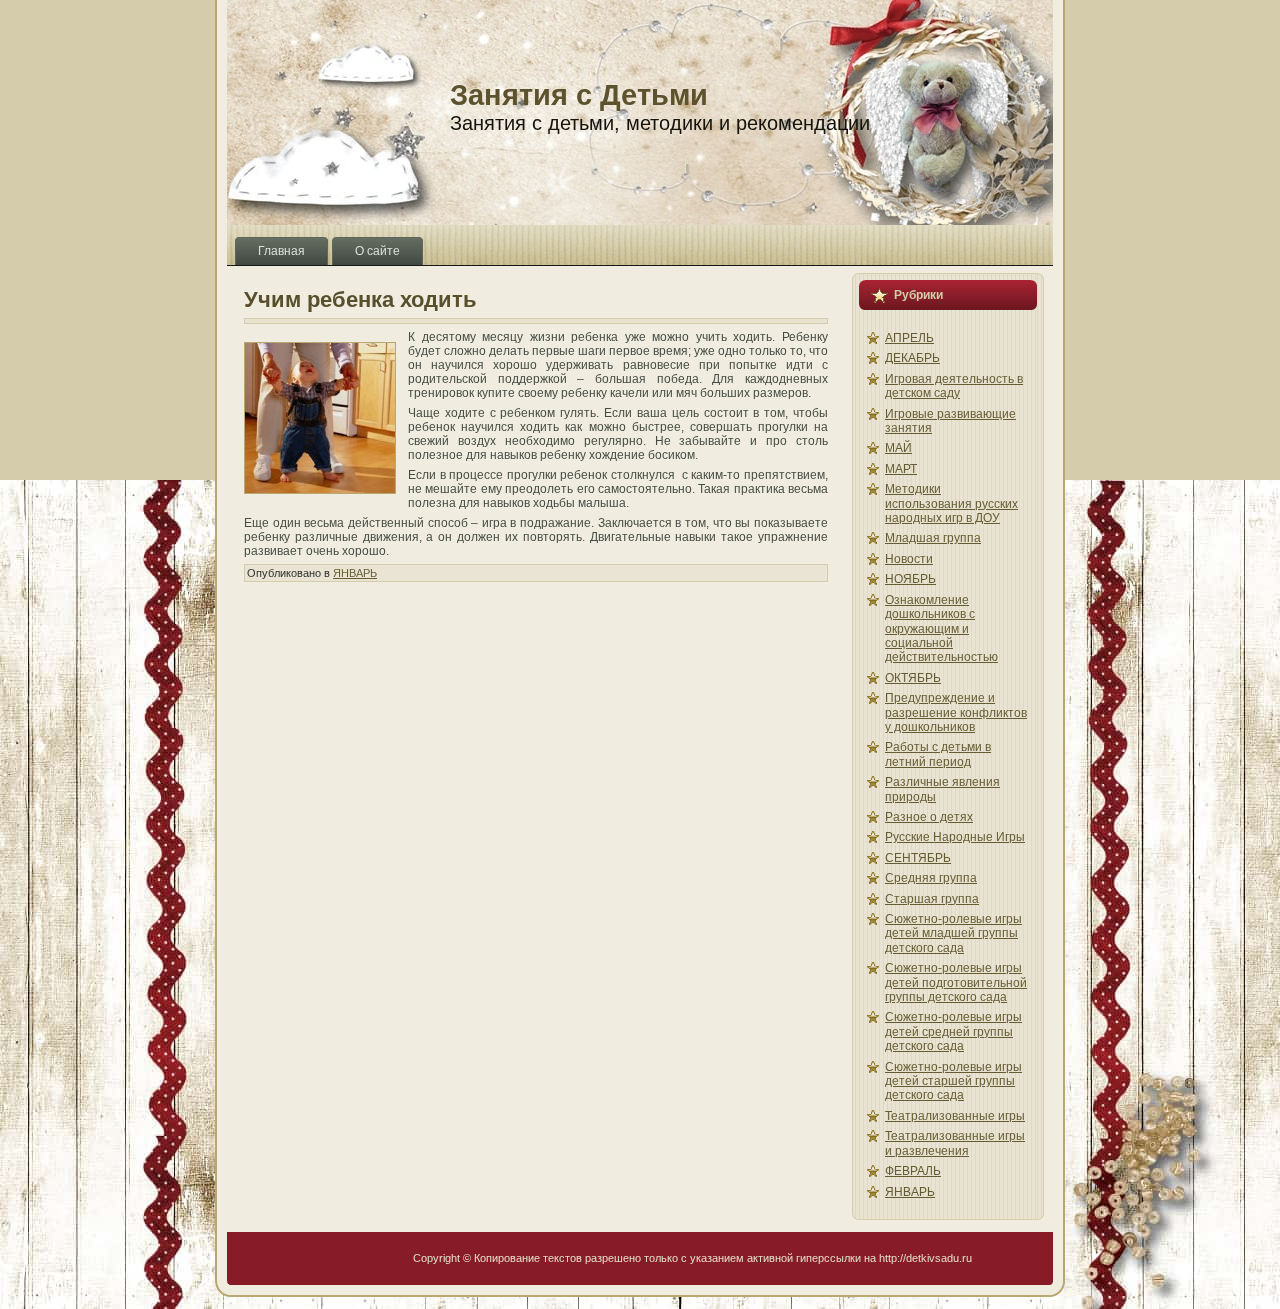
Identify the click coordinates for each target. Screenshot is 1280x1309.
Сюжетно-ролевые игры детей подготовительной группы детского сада (956, 982)
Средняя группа (931, 878)
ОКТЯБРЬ (913, 678)
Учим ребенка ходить (360, 299)
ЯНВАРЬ (355, 573)
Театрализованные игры (955, 1116)
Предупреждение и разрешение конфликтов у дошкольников (956, 712)
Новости (909, 559)
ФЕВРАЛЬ (913, 1171)
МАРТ (901, 469)
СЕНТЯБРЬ (918, 858)
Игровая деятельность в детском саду (954, 386)
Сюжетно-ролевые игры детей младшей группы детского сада (953, 933)
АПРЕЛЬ (909, 338)
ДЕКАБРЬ (912, 358)
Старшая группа (932, 899)
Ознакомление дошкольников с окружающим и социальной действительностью (941, 629)
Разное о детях (929, 817)
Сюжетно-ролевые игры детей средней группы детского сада (953, 1031)
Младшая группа (933, 538)
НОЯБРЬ (910, 579)
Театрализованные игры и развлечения (955, 1143)
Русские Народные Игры (955, 837)
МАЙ (898, 448)
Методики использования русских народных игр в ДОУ (951, 503)
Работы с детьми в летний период (938, 754)
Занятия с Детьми (579, 95)
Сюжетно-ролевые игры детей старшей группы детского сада (953, 1081)
